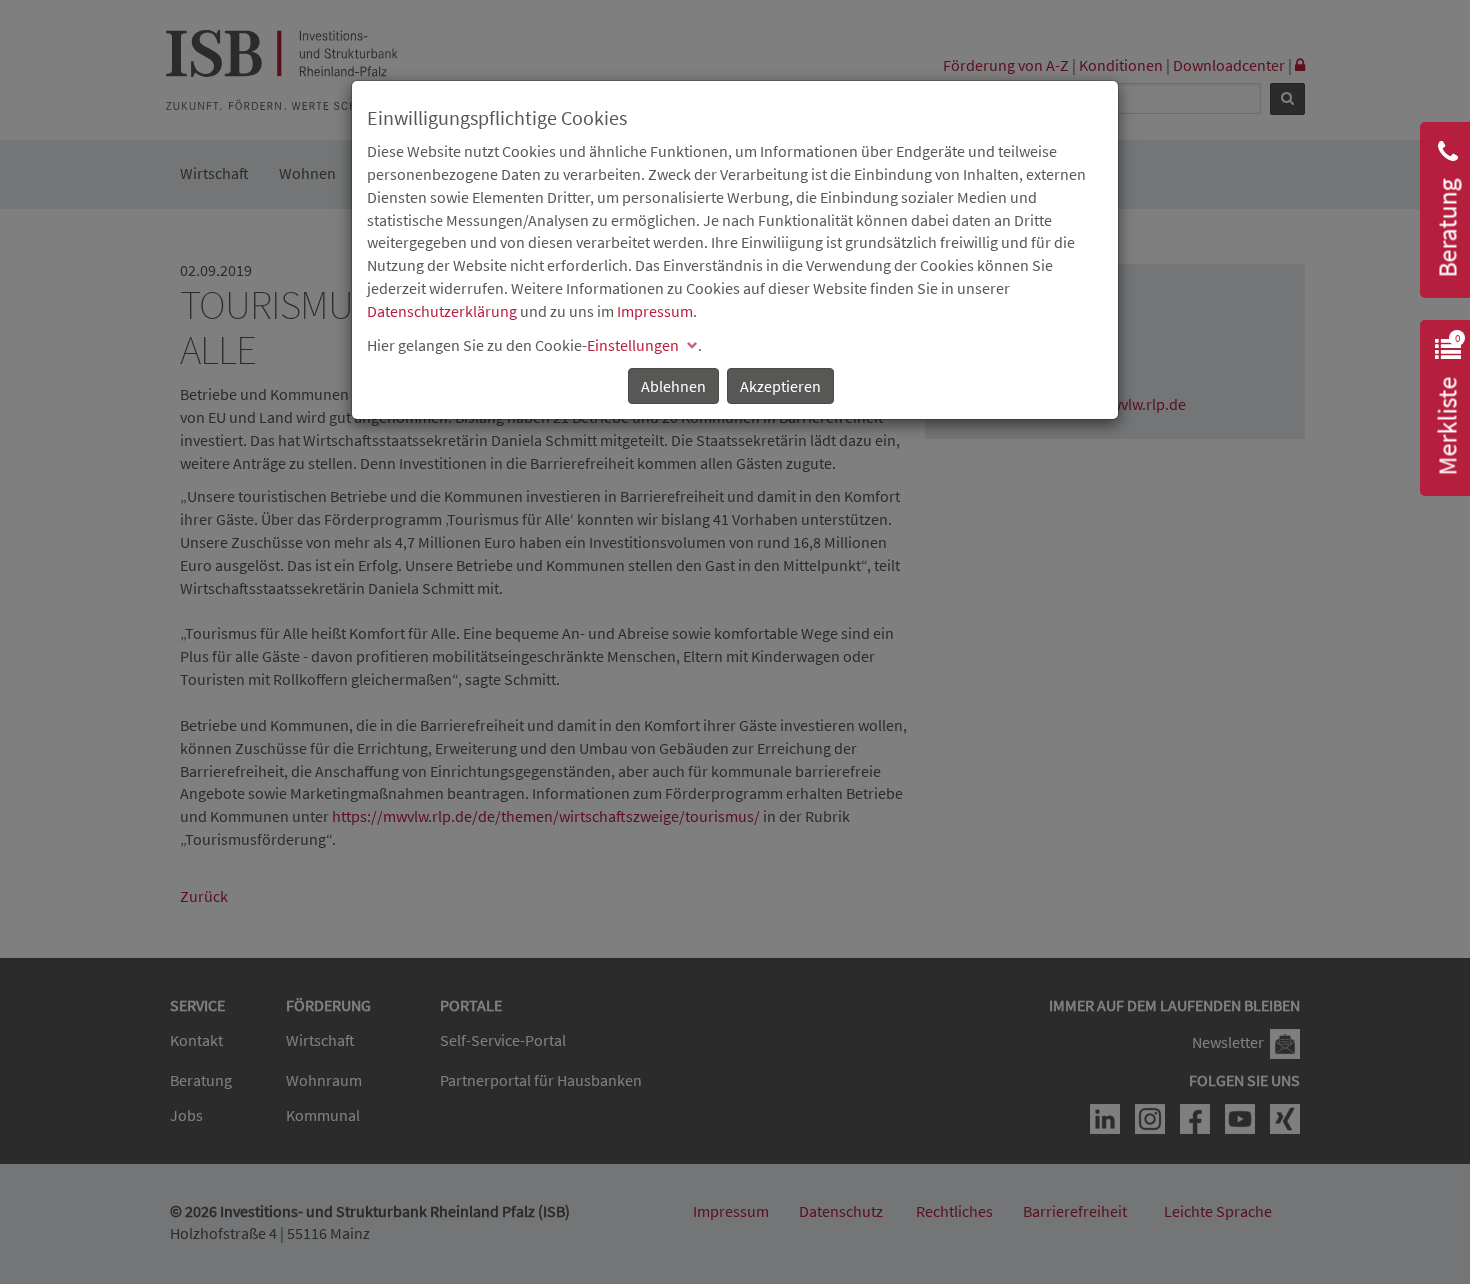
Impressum (655, 311)
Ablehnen (673, 386)
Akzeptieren (780, 386)
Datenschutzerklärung (442, 311)
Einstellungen (633, 345)
